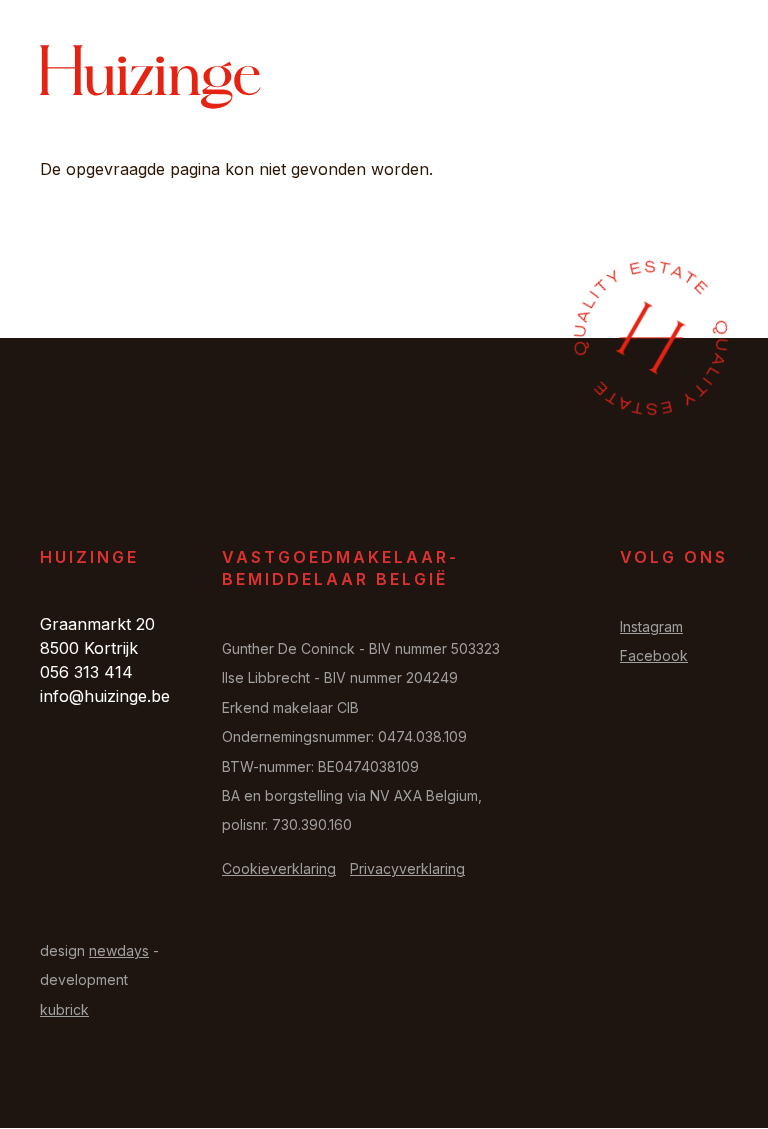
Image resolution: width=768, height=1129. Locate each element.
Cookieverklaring (279, 868)
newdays (119, 950)
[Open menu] (703, 77)
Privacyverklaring (407, 868)
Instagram (651, 626)
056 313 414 (86, 672)
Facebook (654, 655)
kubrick (64, 1009)
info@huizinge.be (105, 696)
